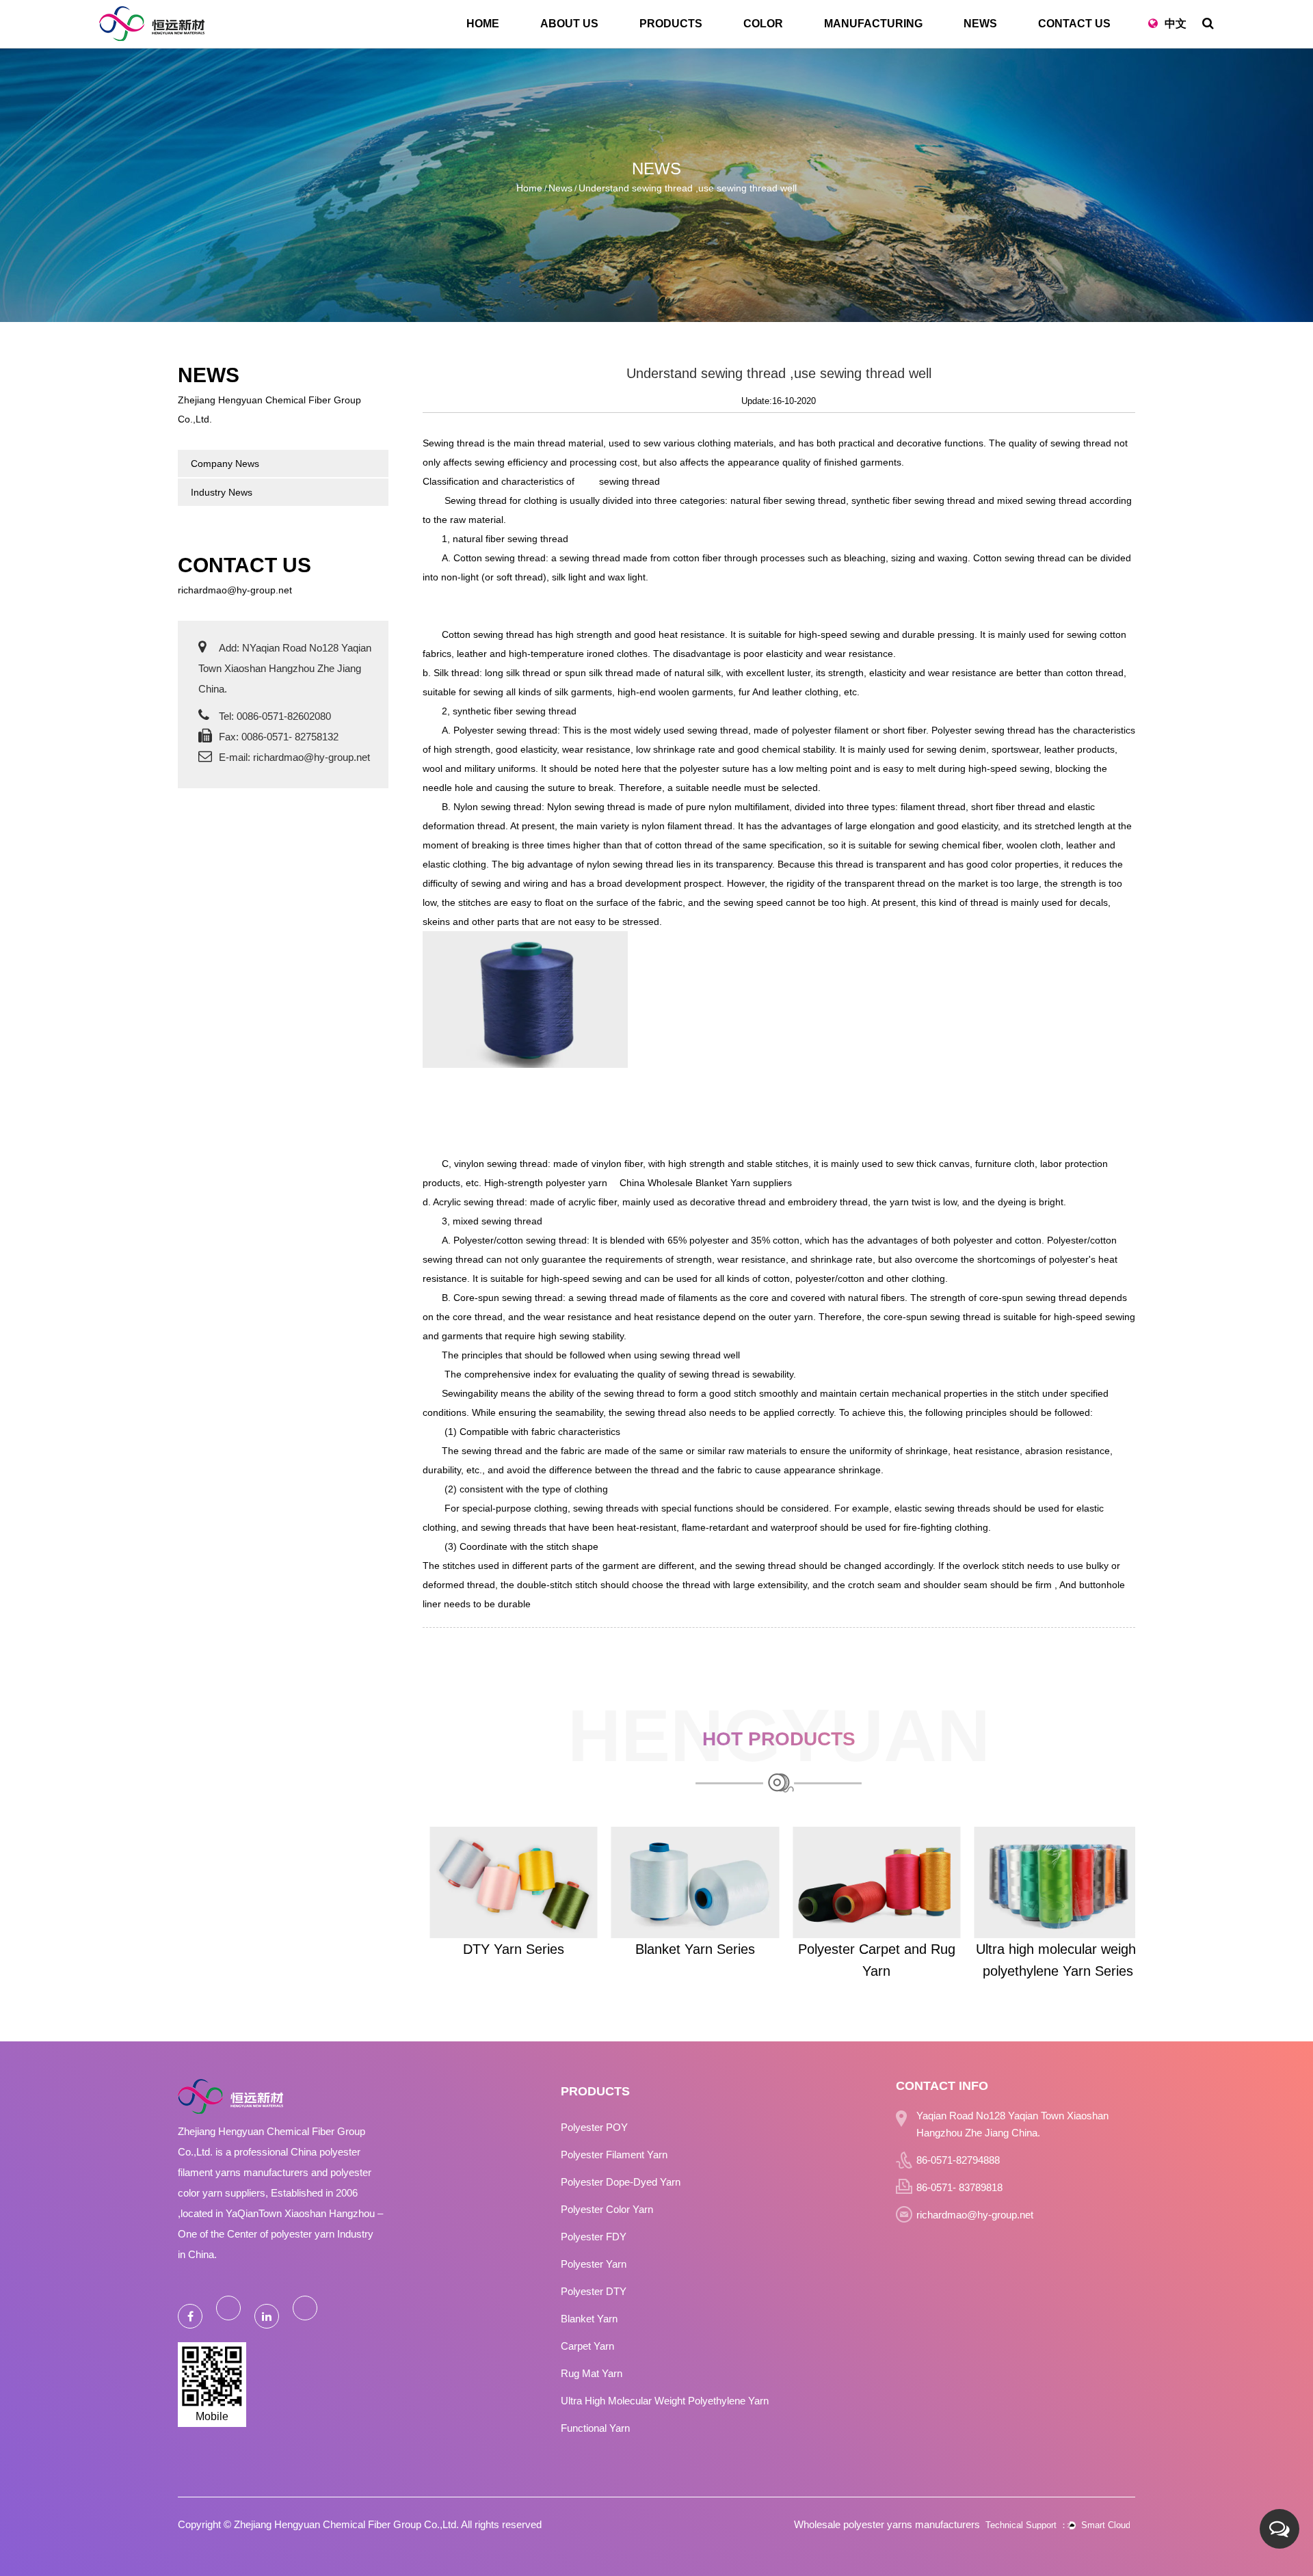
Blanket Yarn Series (688, 1949)
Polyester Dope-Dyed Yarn (621, 2182)
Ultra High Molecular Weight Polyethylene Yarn (665, 2401)
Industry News (222, 492)
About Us (569, 24)
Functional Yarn (595, 2428)
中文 (1176, 24)
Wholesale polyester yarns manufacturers (887, 2524)
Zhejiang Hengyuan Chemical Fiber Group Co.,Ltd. (346, 2524)
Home (483, 24)
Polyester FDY (594, 2237)
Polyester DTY (594, 2291)
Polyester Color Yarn (607, 2209)
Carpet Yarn (587, 2346)
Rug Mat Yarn (592, 2373)
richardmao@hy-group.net (235, 590)
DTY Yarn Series (506, 1949)
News (980, 24)
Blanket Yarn (589, 2319)
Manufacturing (873, 24)
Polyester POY (594, 2127)
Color (763, 24)
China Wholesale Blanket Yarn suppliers (706, 1183)
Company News (225, 464)
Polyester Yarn (594, 2264)
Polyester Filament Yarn (614, 2155)
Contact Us (1074, 24)
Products (671, 24)
